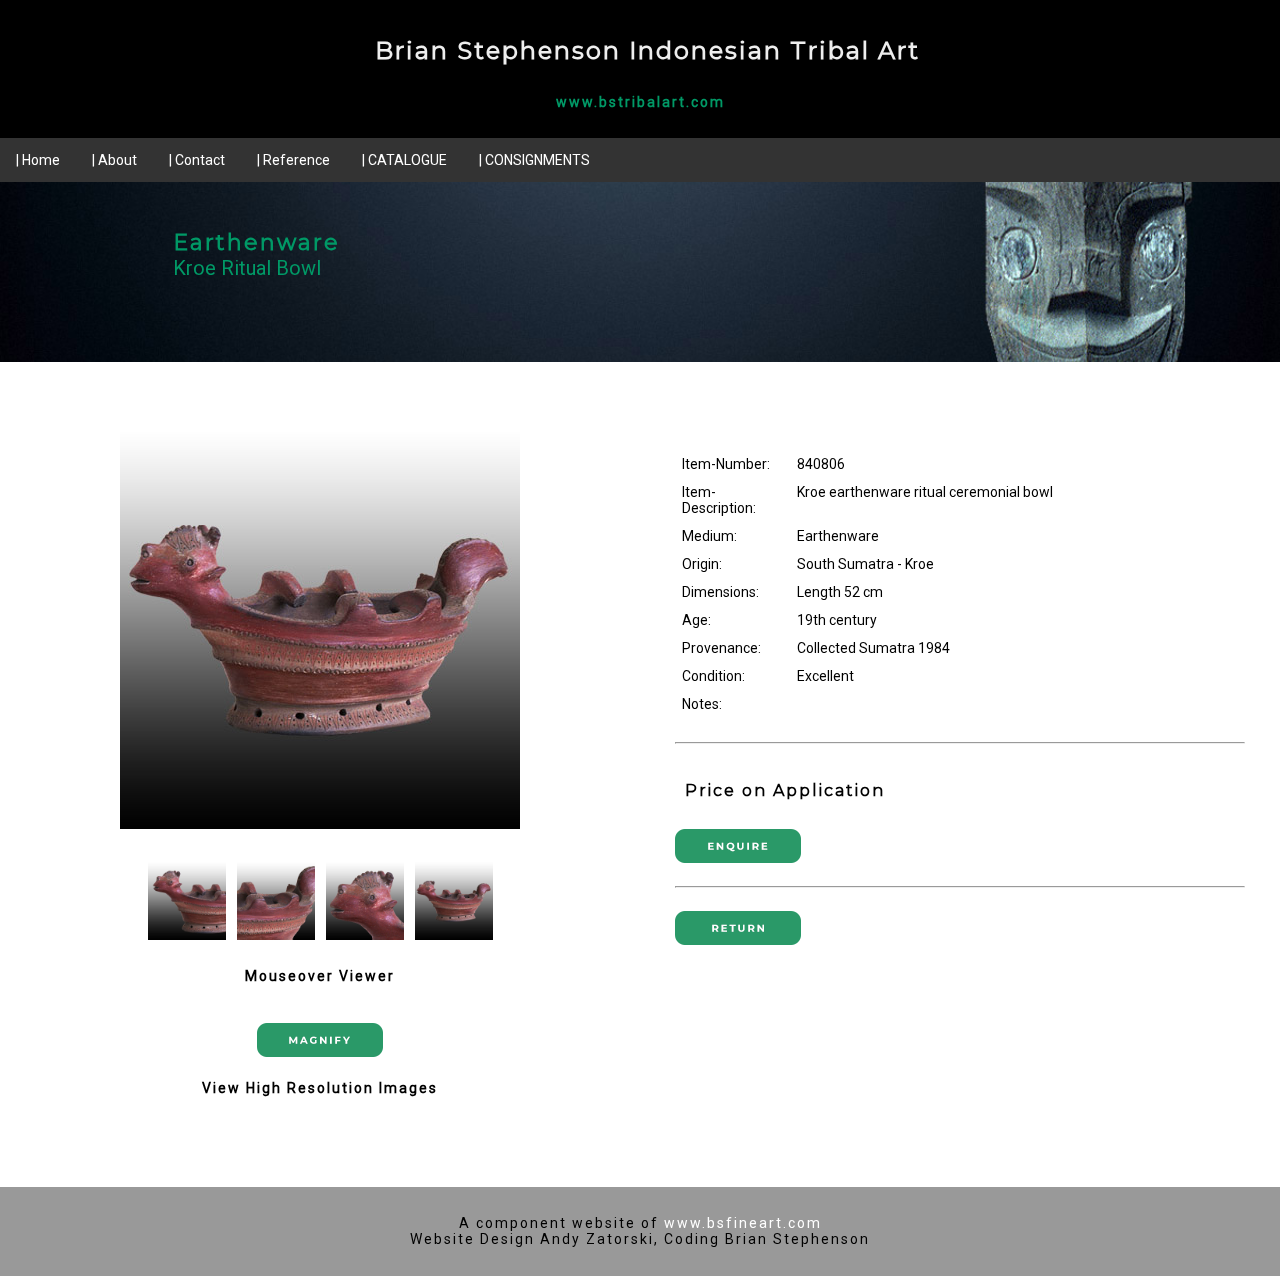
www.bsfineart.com (743, 1223)
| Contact (197, 160)
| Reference (293, 160)
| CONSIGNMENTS (534, 160)
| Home (38, 160)
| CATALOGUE (404, 160)
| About (114, 160)
